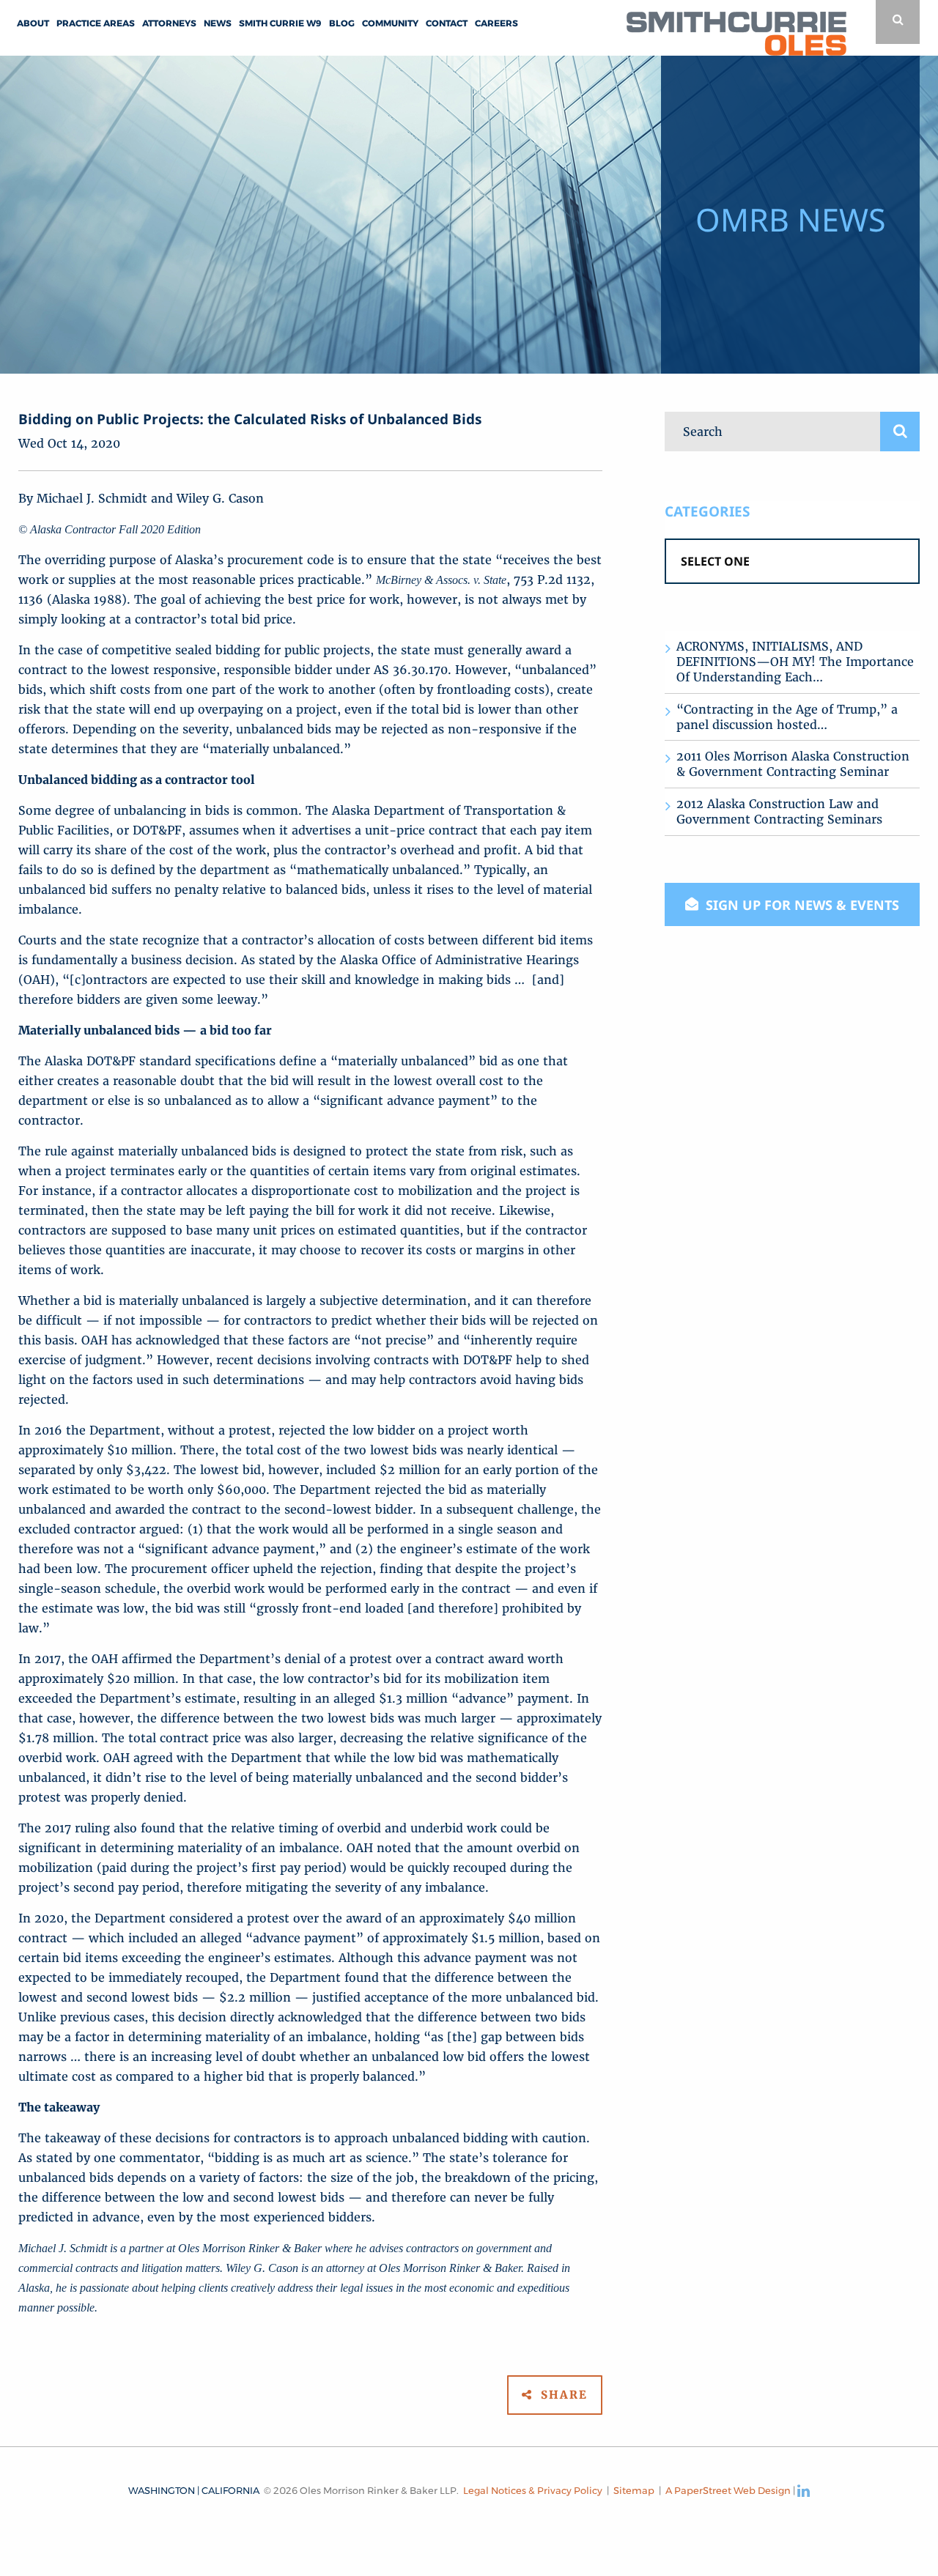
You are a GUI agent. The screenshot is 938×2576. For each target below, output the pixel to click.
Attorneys (169, 23)
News (218, 23)
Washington (162, 2490)
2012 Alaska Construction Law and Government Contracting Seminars (779, 811)
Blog (342, 23)
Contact (447, 23)
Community (390, 23)
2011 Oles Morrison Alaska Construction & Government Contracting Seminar (793, 764)
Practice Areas (96, 23)
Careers (496, 23)
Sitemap (634, 2490)
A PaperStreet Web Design (728, 2490)
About (33, 23)
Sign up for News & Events (801, 905)
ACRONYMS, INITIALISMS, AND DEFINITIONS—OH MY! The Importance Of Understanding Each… (795, 662)
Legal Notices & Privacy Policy (533, 2490)
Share (562, 2395)
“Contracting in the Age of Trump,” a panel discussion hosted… (787, 717)
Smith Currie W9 (280, 23)
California (230, 2490)
